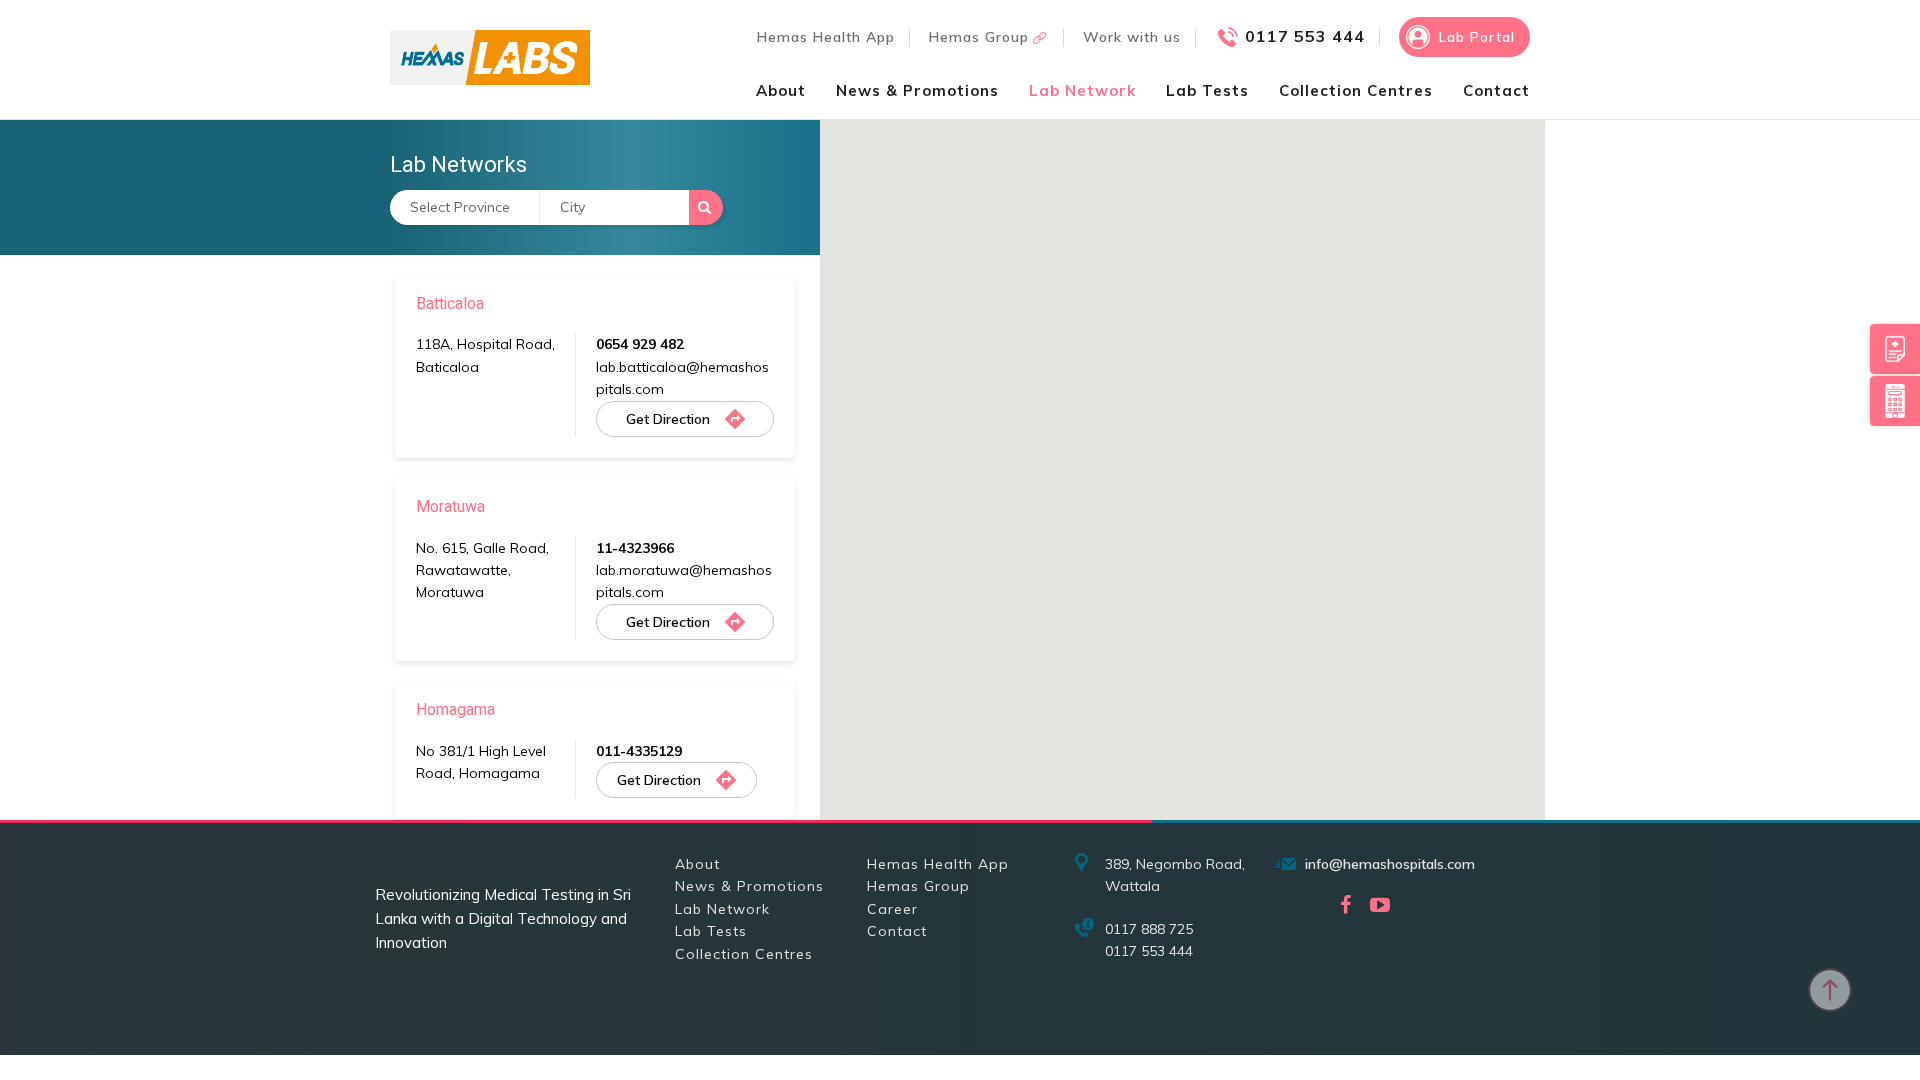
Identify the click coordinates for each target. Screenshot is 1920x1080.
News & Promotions (917, 90)
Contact (1496, 90)
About (781, 90)
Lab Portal (1477, 37)
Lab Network (1082, 90)
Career (892, 909)
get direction (668, 419)
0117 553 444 (1305, 36)
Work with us (1132, 37)
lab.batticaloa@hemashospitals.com (682, 378)
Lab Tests (1207, 90)
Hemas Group (979, 37)
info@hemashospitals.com (1390, 864)
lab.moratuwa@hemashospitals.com (684, 581)
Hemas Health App (826, 37)
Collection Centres (1356, 90)
